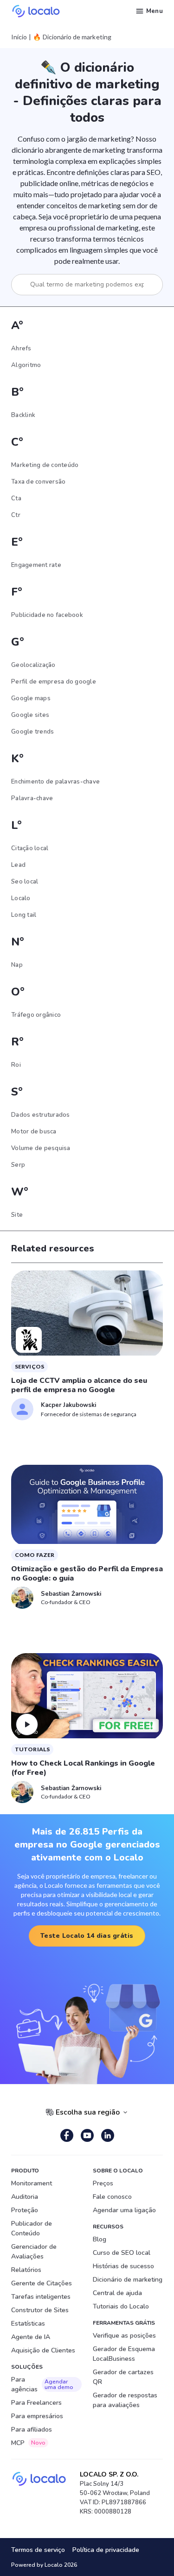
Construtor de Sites (40, 2310)
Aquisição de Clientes (43, 2350)
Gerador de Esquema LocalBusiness (124, 2354)
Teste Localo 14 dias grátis (87, 1936)
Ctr (16, 515)
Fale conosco (112, 2197)
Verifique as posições (124, 2336)
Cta (16, 498)
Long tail (24, 915)
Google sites (30, 715)
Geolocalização (33, 665)
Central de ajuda (117, 2293)
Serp (18, 1165)
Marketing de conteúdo (45, 465)
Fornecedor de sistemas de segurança (89, 1414)
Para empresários (37, 2416)
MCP (28, 2443)
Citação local (30, 848)
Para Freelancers (36, 2403)
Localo (21, 898)
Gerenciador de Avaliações (34, 2252)
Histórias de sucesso (123, 2266)
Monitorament (32, 2183)
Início (19, 37)
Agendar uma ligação (124, 2210)
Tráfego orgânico (36, 1015)
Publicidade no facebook (47, 615)
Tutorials (32, 1749)
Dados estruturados (41, 1115)
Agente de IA (31, 2337)
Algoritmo (26, 365)
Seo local (25, 882)
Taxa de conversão (38, 482)
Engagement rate (36, 565)
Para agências (42, 2384)
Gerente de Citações (42, 2283)
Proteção (25, 2210)
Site (17, 1215)
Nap (17, 965)
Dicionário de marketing (128, 2280)
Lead (18, 865)
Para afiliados (32, 2430)
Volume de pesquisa (41, 1148)
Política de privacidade (106, 2550)
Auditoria (25, 2197)
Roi (16, 1065)
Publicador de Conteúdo (32, 2228)
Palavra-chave (32, 798)
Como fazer (35, 1555)
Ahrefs (21, 348)
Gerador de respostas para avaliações (125, 2400)
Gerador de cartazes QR (123, 2377)
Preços (103, 2183)
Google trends (32, 732)
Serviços (29, 1366)
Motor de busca (34, 1132)
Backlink (23, 415)
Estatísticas (28, 2324)
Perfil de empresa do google (54, 682)
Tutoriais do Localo (121, 2306)
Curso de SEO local (122, 2253)
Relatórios (26, 2270)
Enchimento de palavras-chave (55, 782)
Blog (100, 2239)
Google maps (31, 698)
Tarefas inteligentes (41, 2297)
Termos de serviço (38, 2550)
